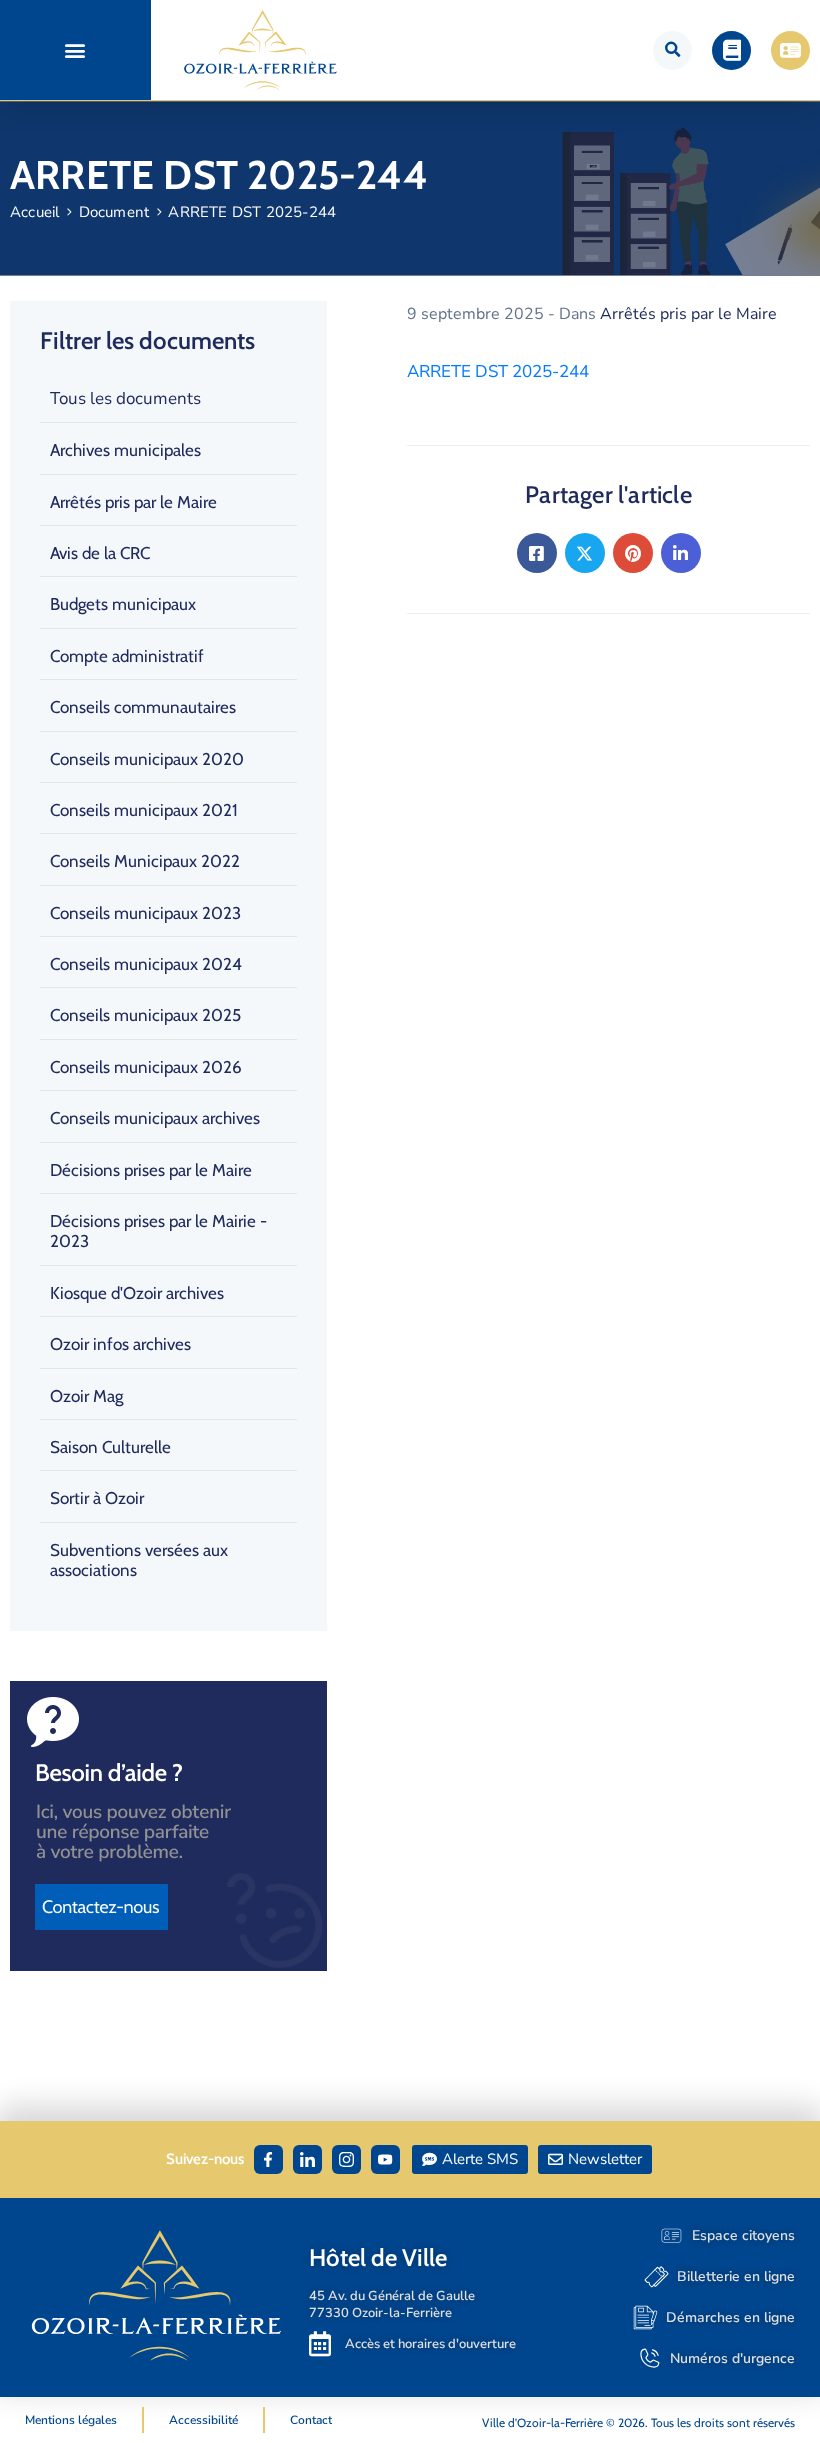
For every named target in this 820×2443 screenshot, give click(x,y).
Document (114, 212)
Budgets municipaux (123, 604)
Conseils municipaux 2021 (144, 810)
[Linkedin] (681, 553)
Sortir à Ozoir (97, 1498)
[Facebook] (537, 553)
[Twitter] (585, 553)
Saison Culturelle (110, 1447)
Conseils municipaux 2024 (146, 964)
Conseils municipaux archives (155, 1118)
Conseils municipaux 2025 (145, 1015)
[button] (75, 50)
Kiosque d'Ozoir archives (137, 1293)
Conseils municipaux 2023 (145, 913)
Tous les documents (125, 398)
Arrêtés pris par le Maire (133, 502)
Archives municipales (125, 450)
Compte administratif (127, 656)
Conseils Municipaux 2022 (145, 861)
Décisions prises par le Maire (151, 1170)
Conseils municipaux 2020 (147, 759)
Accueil (34, 212)
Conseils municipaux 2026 (146, 1067)
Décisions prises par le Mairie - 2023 (158, 1231)
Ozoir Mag (86, 1396)
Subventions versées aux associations (139, 1560)
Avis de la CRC (100, 553)
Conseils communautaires (143, 707)
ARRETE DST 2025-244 (498, 371)
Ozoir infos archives (120, 1344)
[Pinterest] (633, 553)
